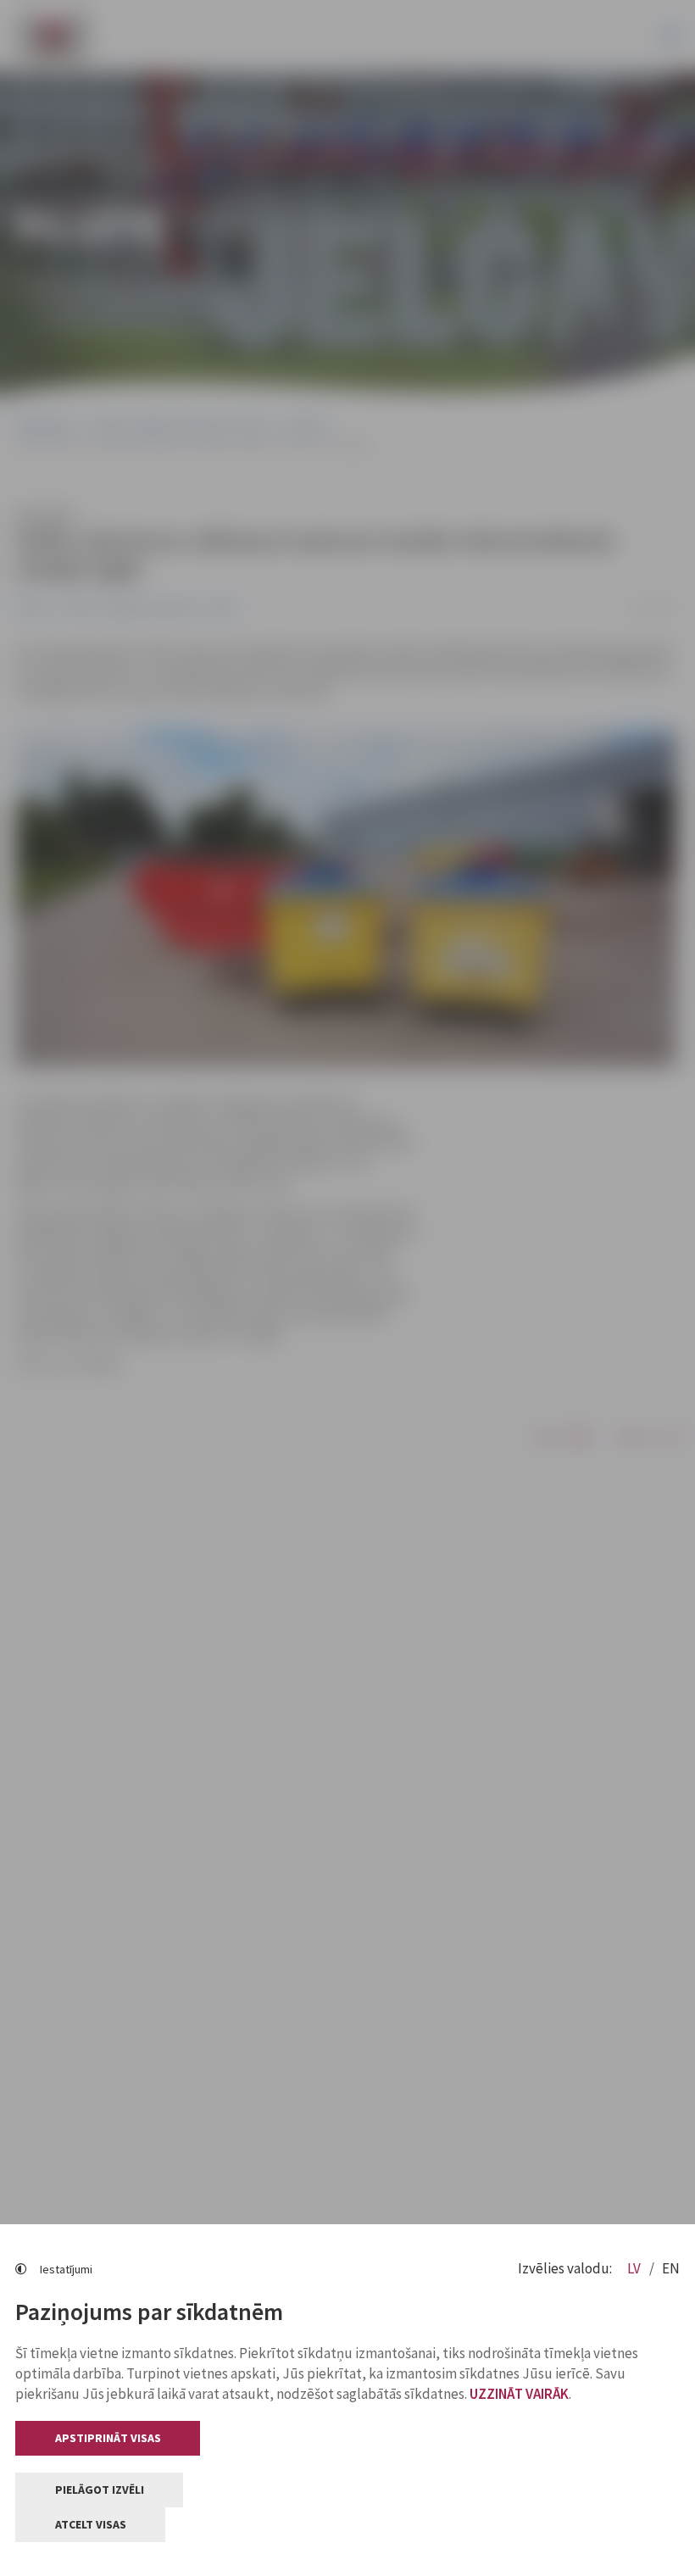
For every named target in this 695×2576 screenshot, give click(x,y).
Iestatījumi (66, 2269)
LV (635, 2268)
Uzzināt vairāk (519, 2394)
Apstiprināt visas (108, 2438)
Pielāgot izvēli (100, 2490)
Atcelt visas (91, 2524)
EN (671, 2268)
